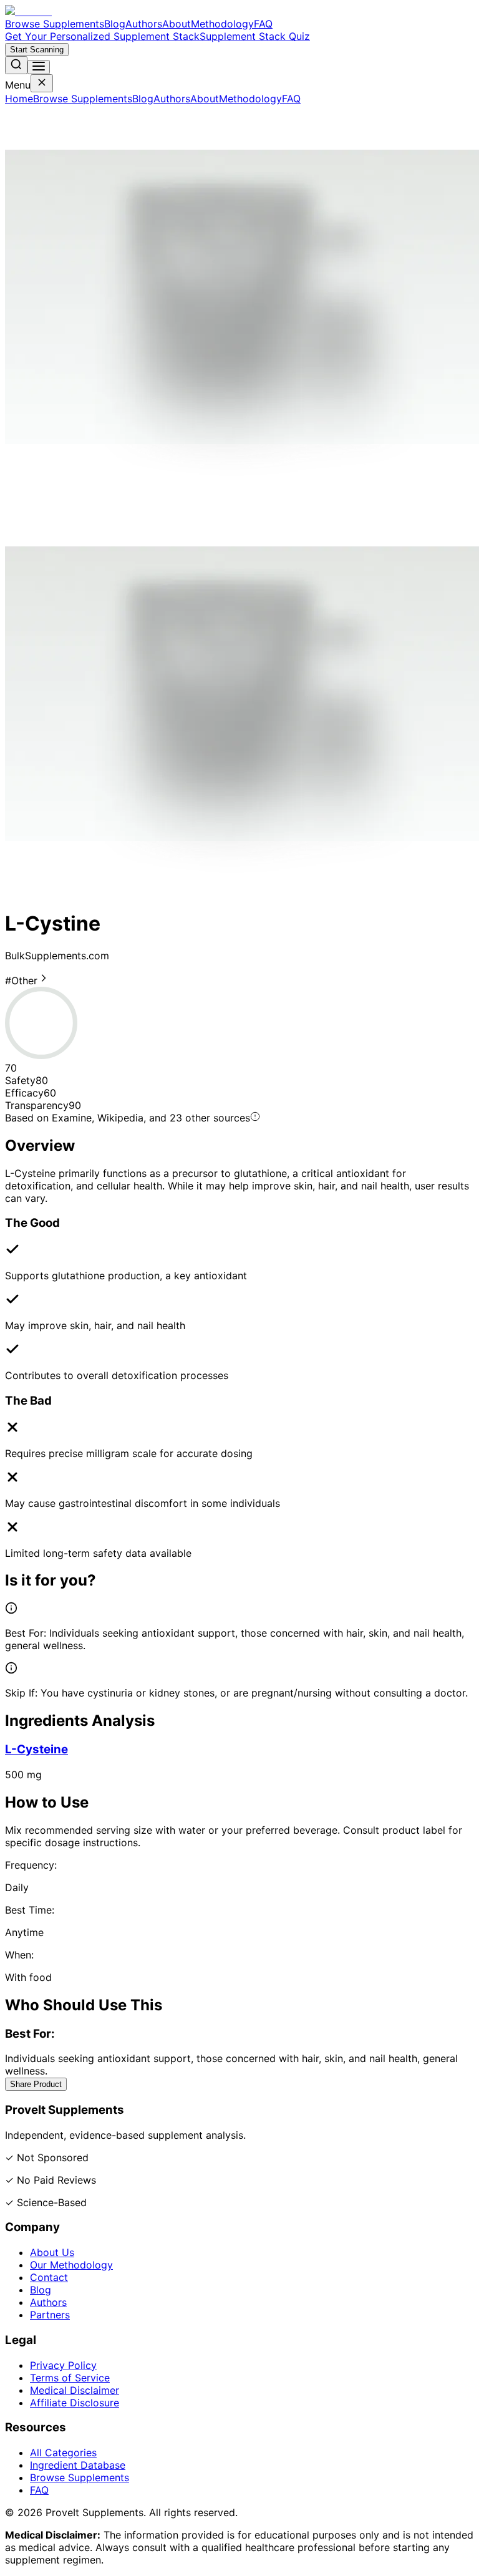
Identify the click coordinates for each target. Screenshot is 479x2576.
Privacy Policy (63, 2365)
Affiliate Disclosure (75, 2403)
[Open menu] (39, 67)
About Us (52, 2252)
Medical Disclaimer (75, 2390)
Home (19, 99)
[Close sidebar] (42, 83)
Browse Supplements (55, 24)
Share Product (36, 2084)
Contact (49, 2277)
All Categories (63, 2453)
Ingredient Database (78, 2465)
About (177, 24)
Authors (144, 24)
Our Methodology (71, 2265)
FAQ (263, 24)
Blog (115, 24)
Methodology (222, 24)
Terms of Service (70, 2378)
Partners (50, 2315)
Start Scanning (37, 50)
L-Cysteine (36, 1749)
